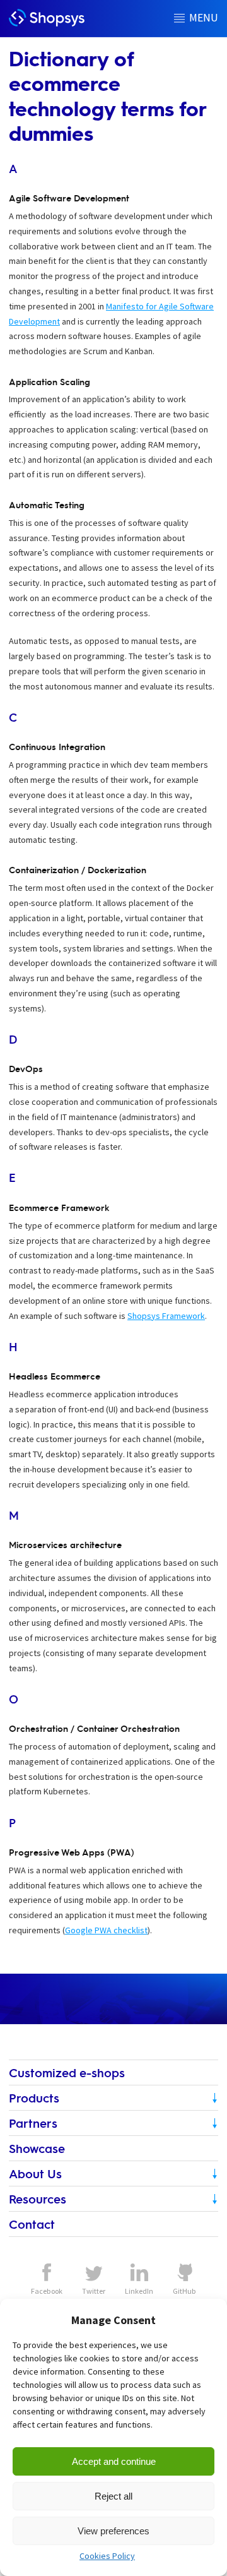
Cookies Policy (107, 2556)
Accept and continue (114, 2461)
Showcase (37, 2148)
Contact (32, 2224)
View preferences (113, 2531)
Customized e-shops (67, 2072)
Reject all (113, 2496)
